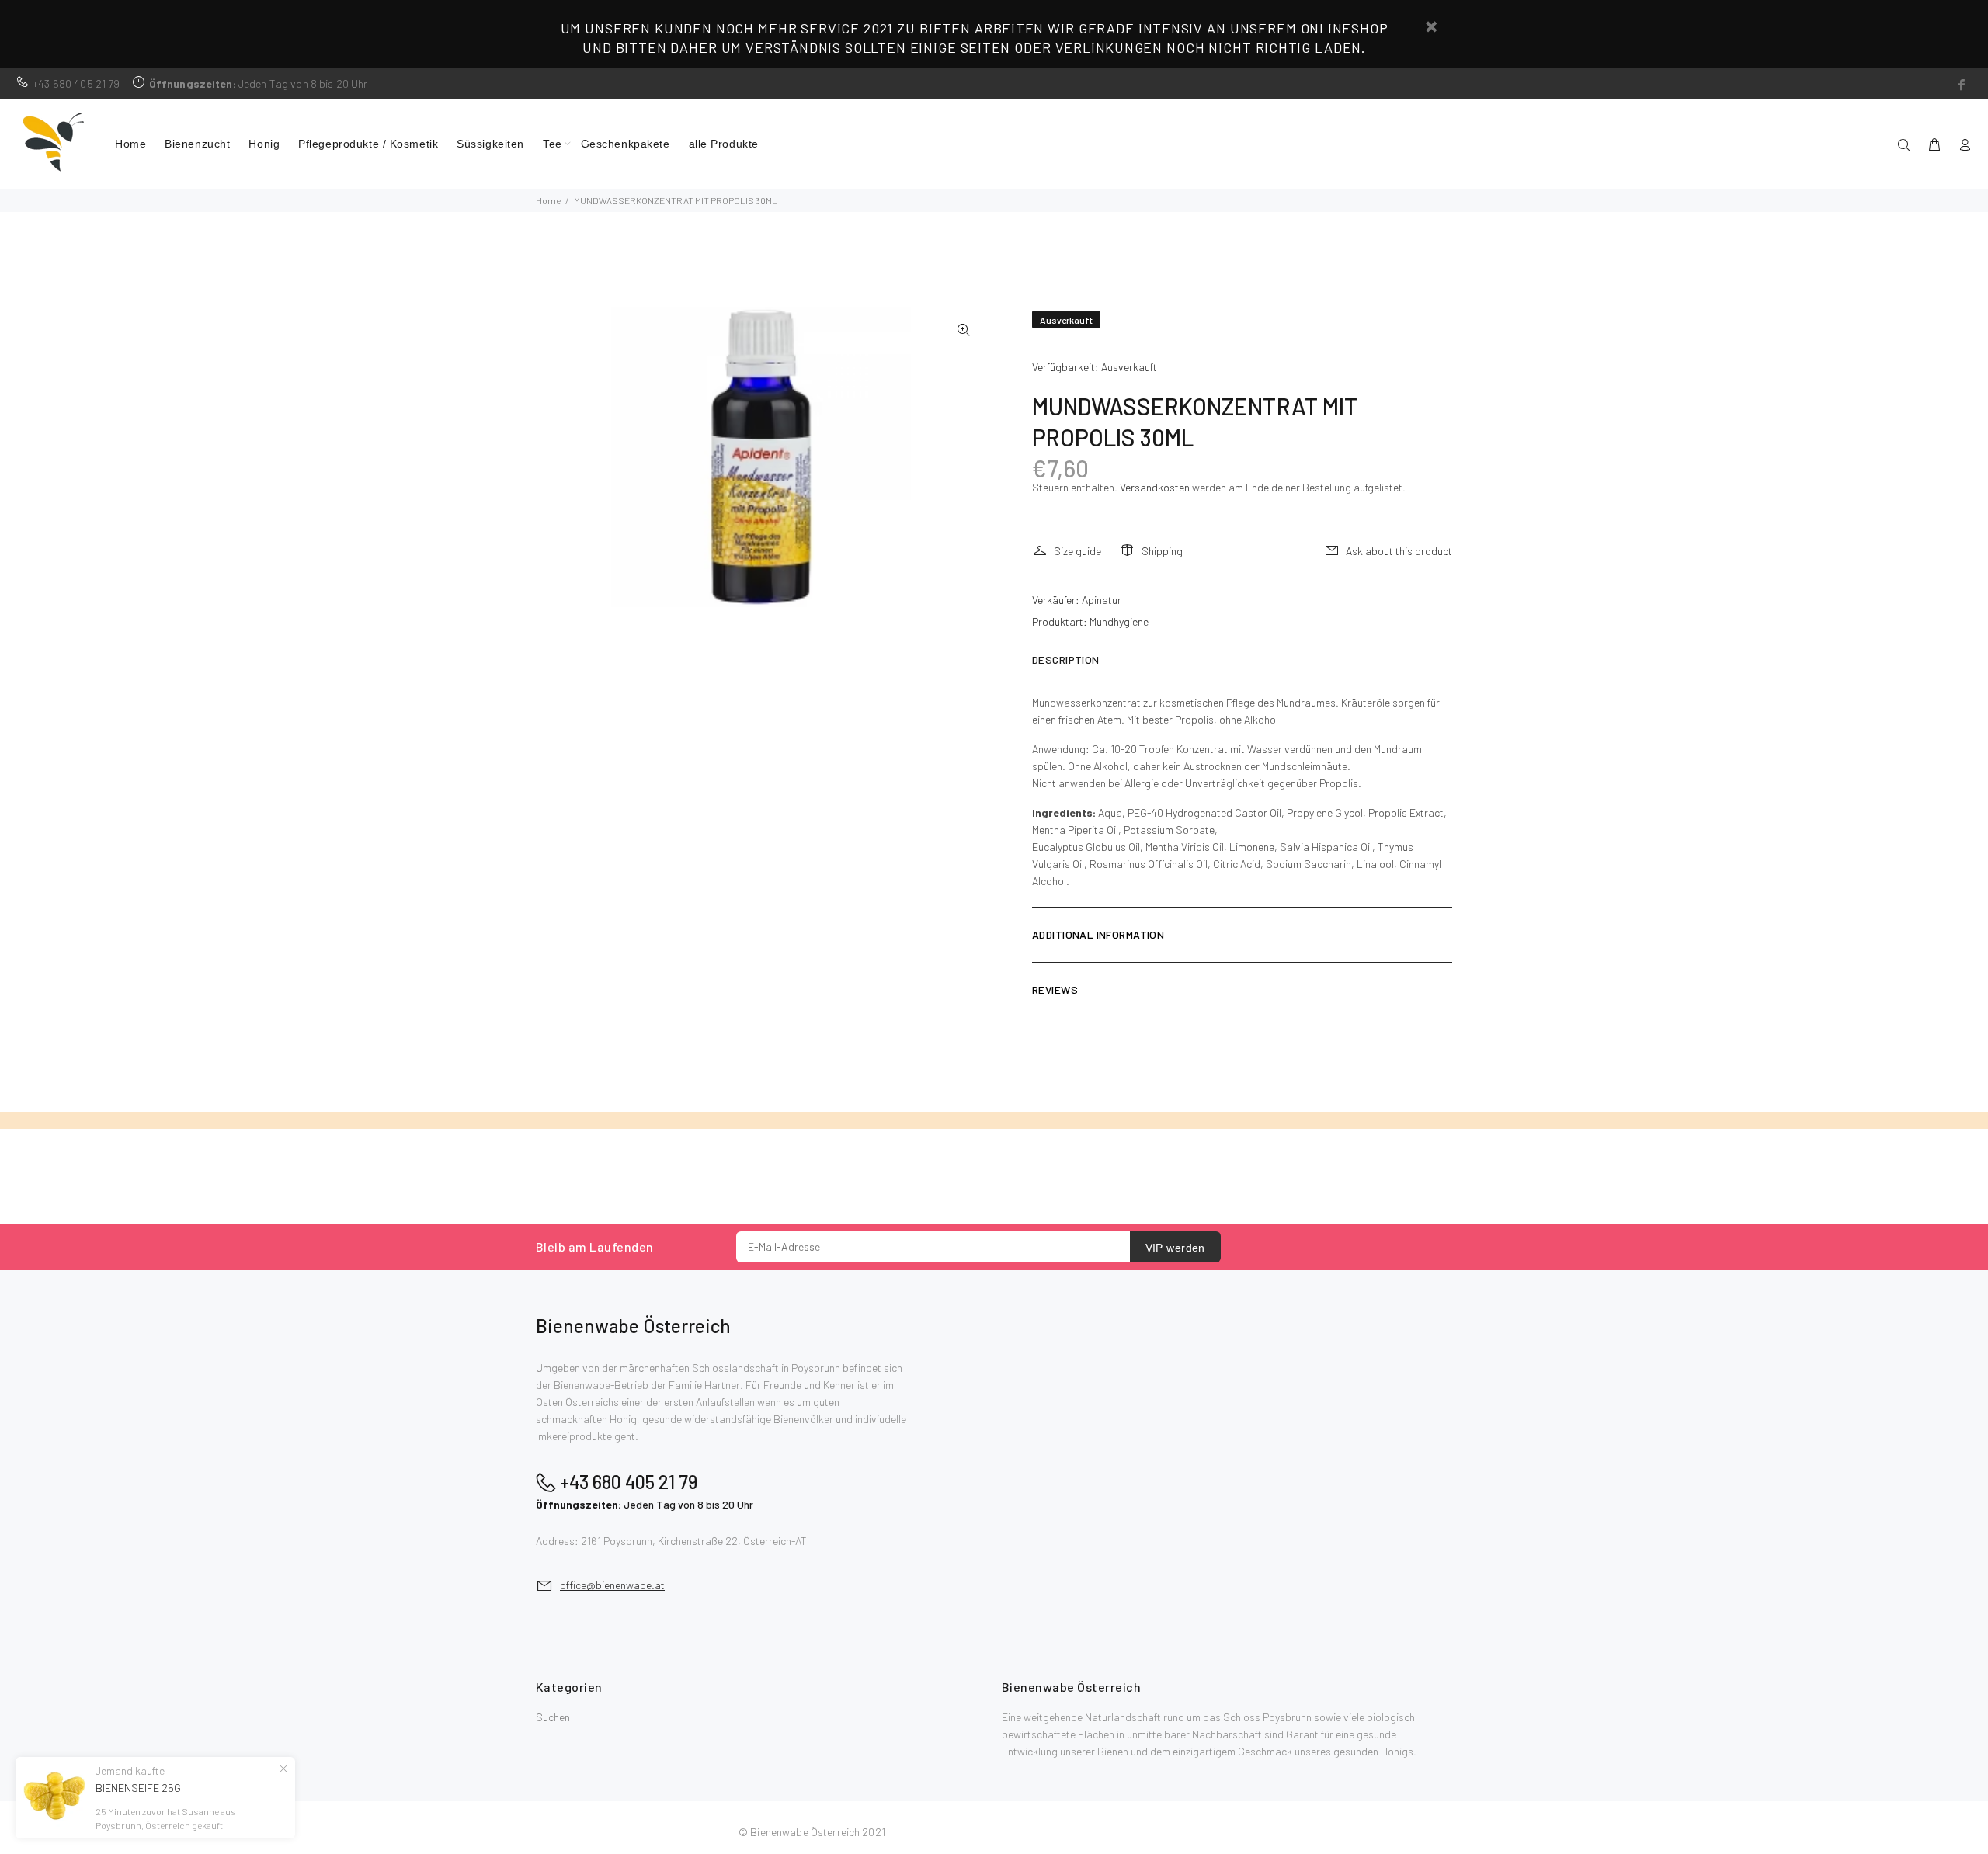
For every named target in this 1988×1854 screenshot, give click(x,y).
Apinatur (1102, 600)
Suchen (553, 1717)
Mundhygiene (1119, 621)
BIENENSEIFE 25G (138, 1788)
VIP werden (1175, 1248)
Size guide (1077, 551)
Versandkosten (1155, 487)
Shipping (1162, 551)
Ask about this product (1399, 551)
